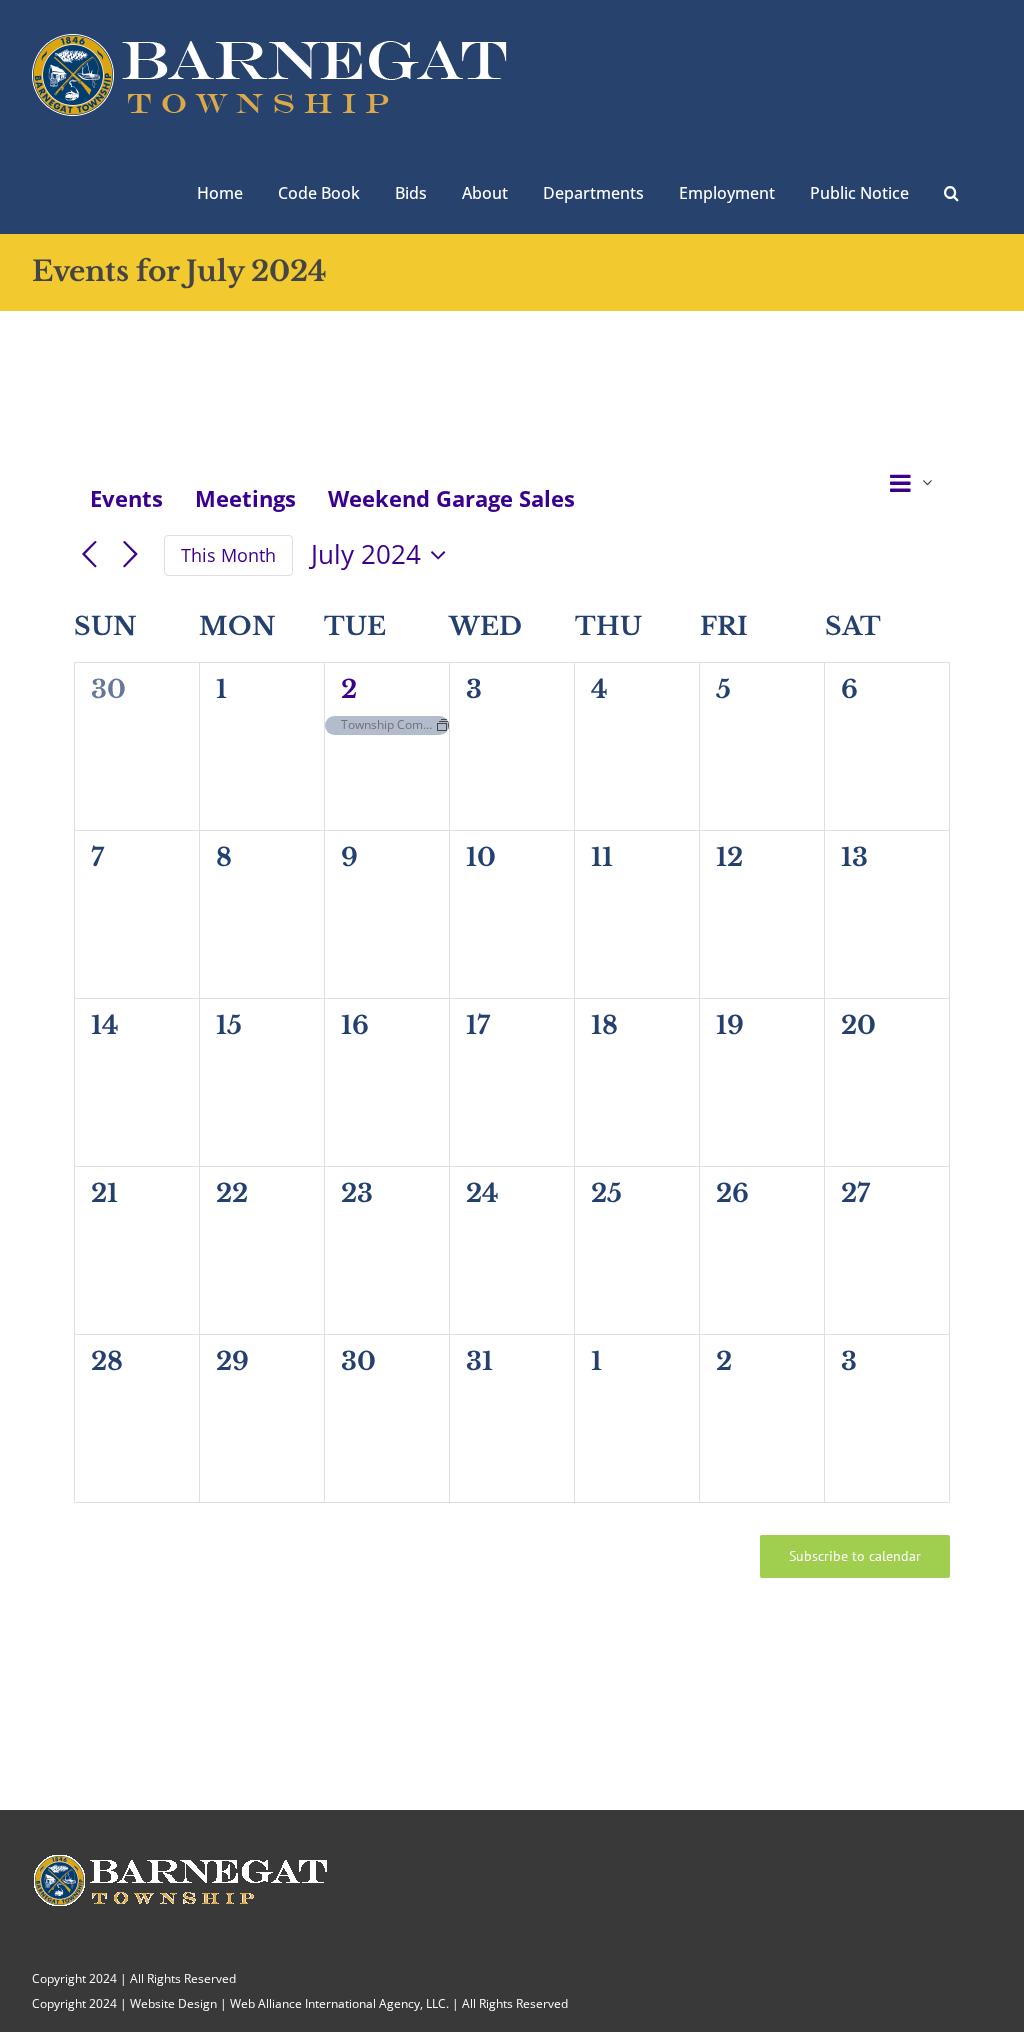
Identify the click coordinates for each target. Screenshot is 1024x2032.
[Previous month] (89, 555)
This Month (228, 555)
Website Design (173, 2003)
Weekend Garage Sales (451, 498)
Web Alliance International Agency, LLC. (339, 2003)
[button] (951, 191)
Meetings (245, 498)
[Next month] (130, 555)
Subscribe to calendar (855, 1556)
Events (126, 498)
